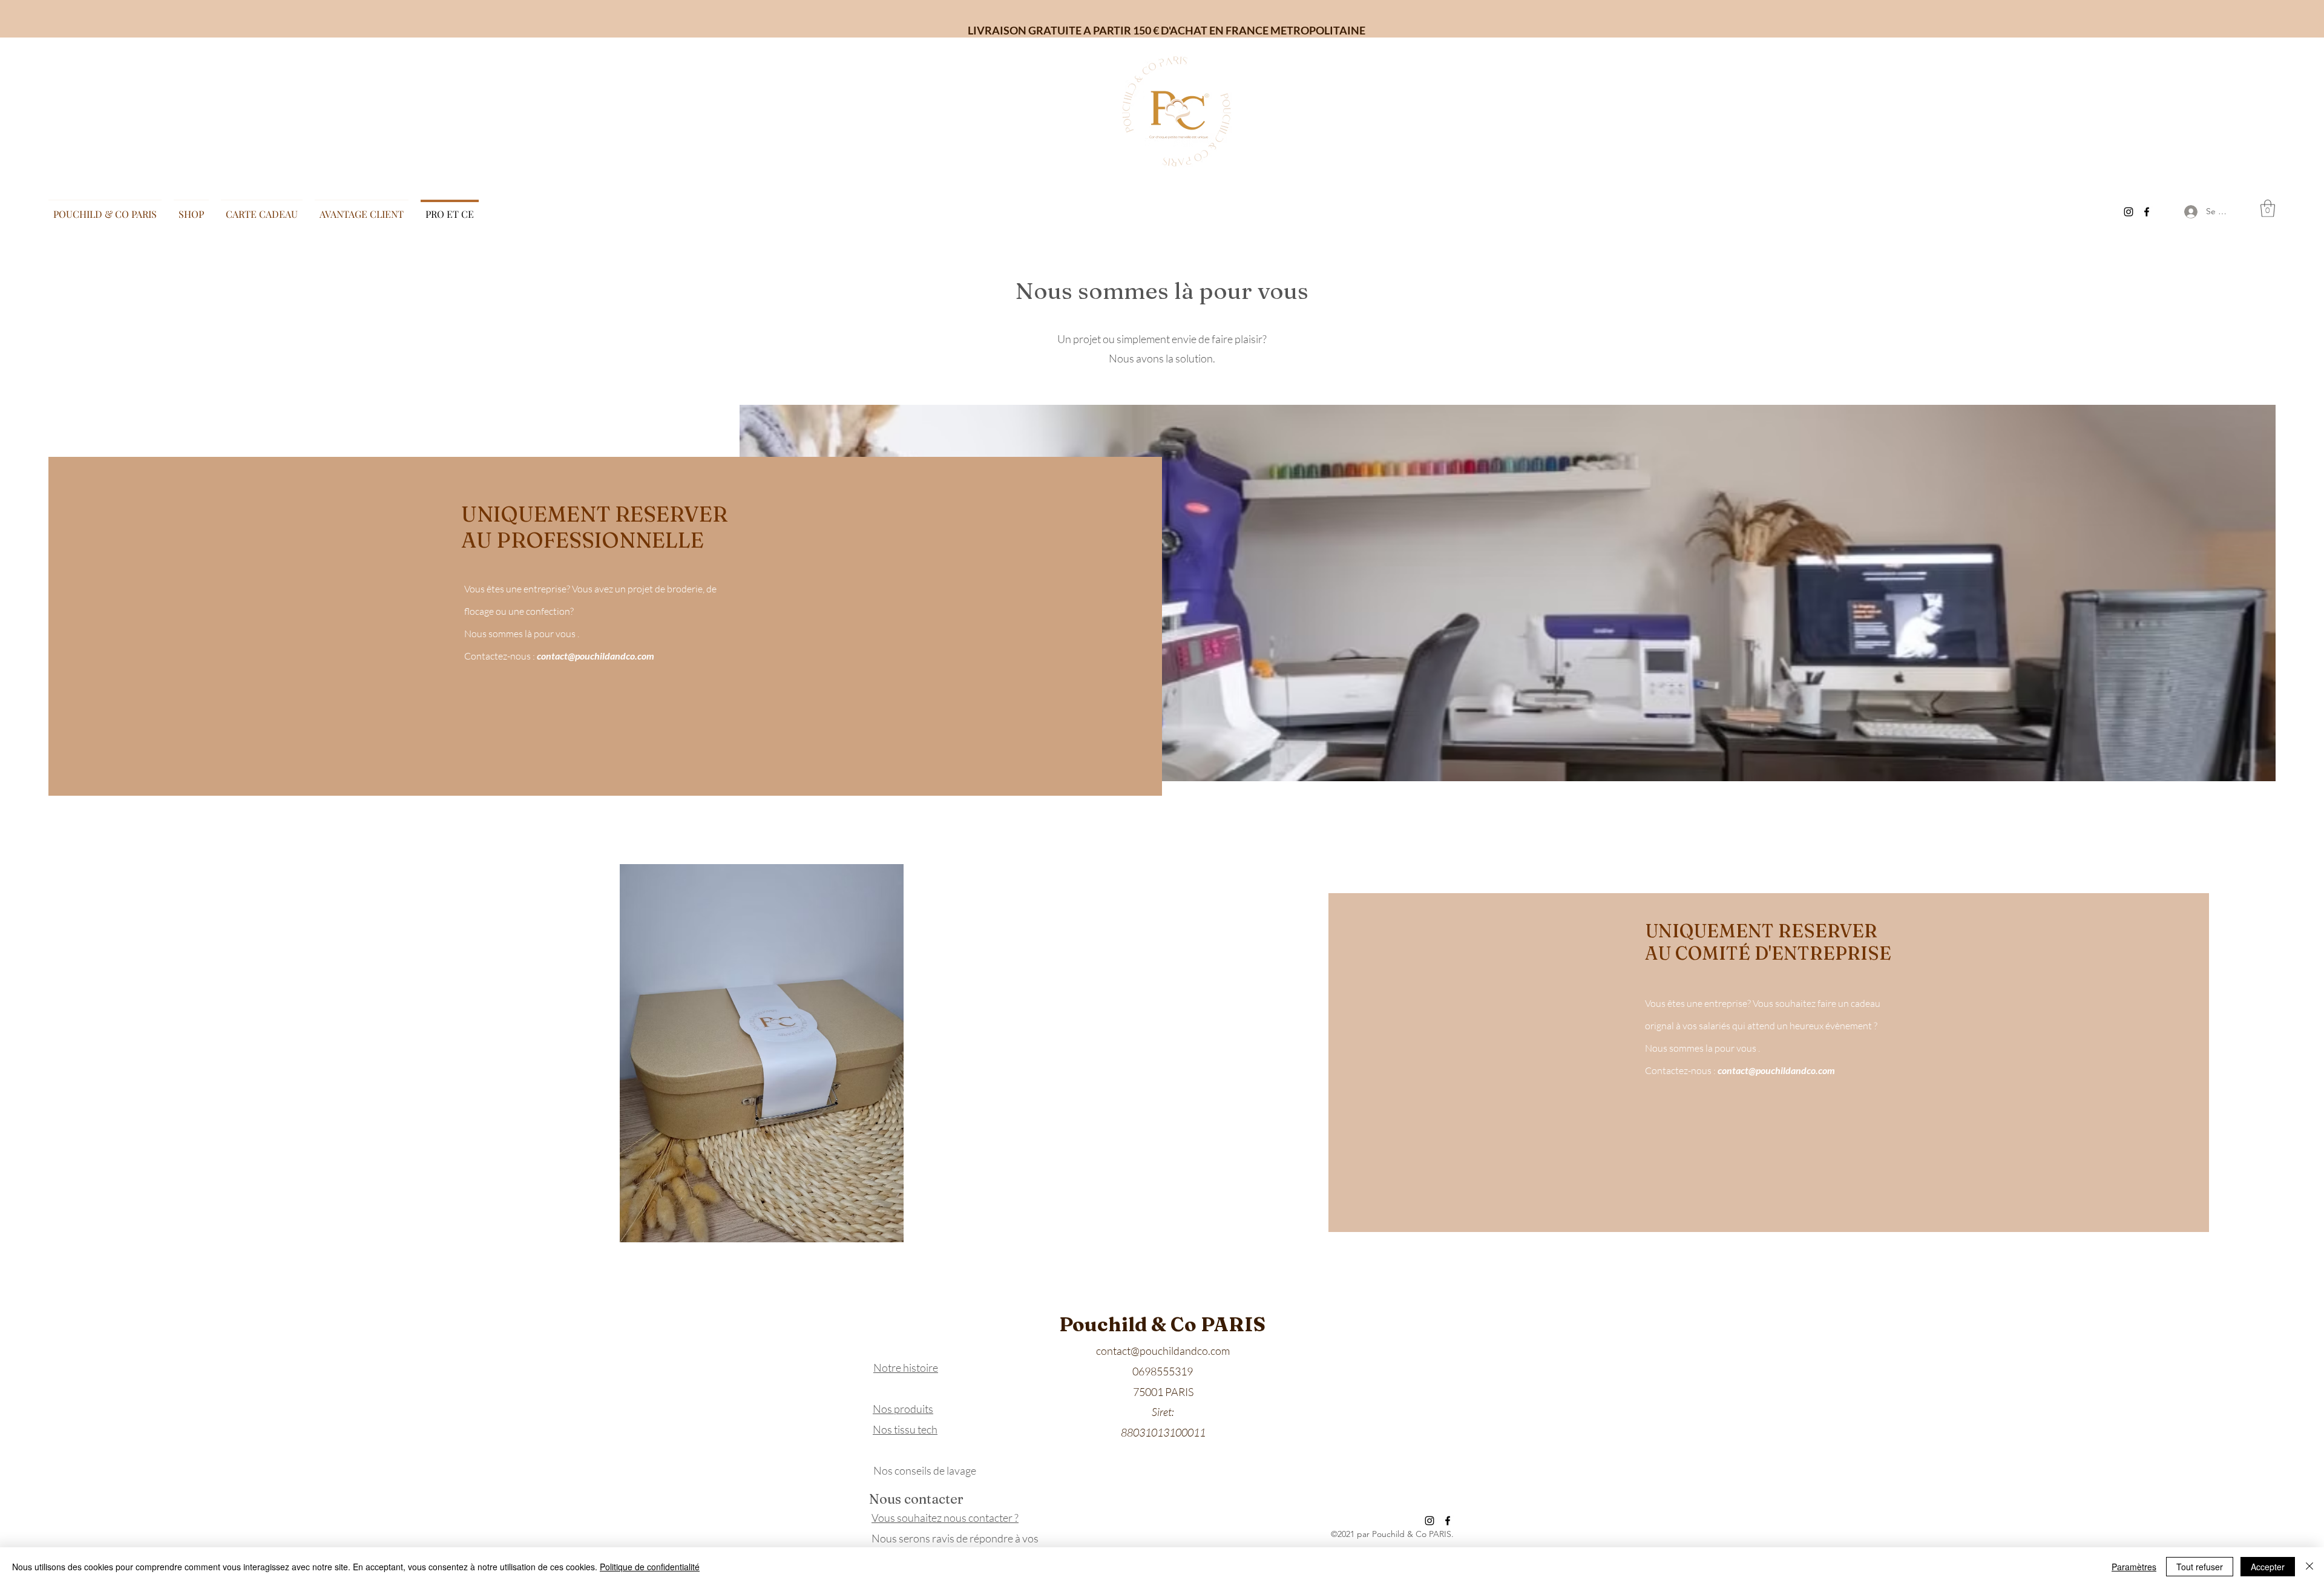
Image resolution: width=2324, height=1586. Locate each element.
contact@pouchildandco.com (596, 656)
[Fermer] (2309, 1567)
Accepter (2268, 1567)
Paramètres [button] (2134, 1567)
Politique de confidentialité (650, 1567)
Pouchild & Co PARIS (1162, 1324)
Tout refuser (2200, 1567)
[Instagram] (2129, 212)
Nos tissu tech (905, 1429)
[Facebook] (2147, 212)
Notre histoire (906, 1368)
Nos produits (903, 1409)
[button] (2268, 208)
